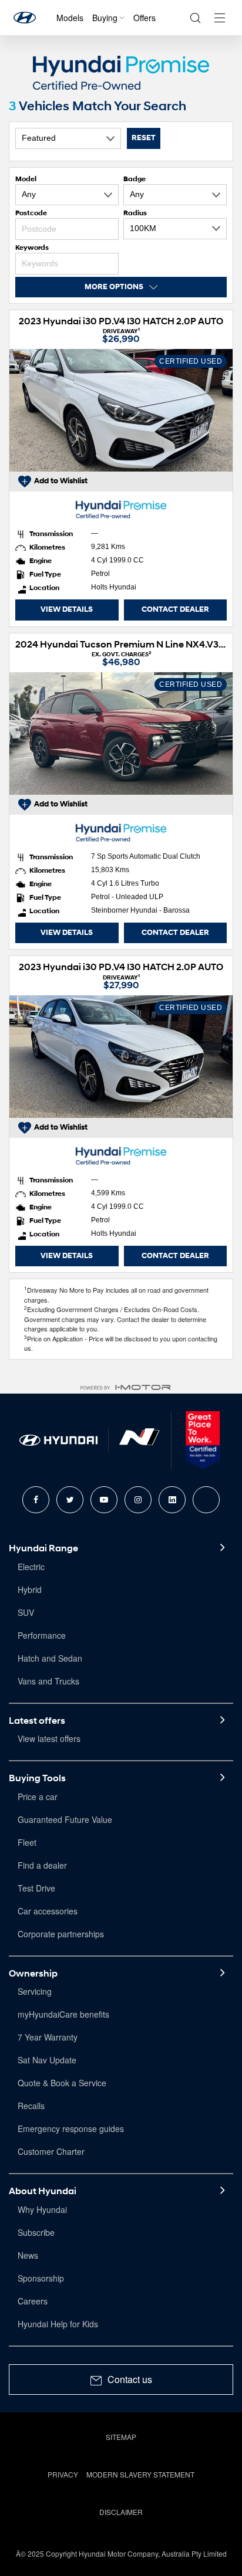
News (28, 2255)
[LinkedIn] (172, 1500)
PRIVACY (63, 2474)
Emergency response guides (71, 2128)
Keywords (32, 247)
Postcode (31, 213)
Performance (42, 1635)
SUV (26, 1612)
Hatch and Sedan (50, 1658)
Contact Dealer (175, 609)
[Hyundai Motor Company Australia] (58, 1440)
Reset (144, 138)
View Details (67, 609)
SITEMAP (121, 2437)
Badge (135, 179)
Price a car (38, 1797)
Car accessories (48, 1911)
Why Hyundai (42, 2209)
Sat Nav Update (47, 2060)
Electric (31, 1567)
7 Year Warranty (48, 2037)
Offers (144, 18)
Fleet (27, 1842)
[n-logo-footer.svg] (139, 1440)
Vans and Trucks (48, 1681)
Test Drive (36, 1888)
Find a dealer (42, 1865)
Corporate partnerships (61, 1934)
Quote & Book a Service (62, 2083)
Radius (135, 213)
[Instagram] (138, 1500)
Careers (33, 2301)
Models (70, 18)
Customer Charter (51, 2151)
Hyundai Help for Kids (58, 2324)
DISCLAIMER (121, 2512)
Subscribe (36, 2232)
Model (26, 179)
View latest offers (49, 1738)
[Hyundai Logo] (25, 18)
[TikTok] (206, 1500)
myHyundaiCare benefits (63, 2014)
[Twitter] (70, 1500)
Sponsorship (41, 2278)
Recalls (31, 2106)
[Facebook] (36, 1500)
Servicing (35, 1991)
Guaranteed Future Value (65, 1819)
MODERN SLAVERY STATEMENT (140, 2474)
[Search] (195, 18)
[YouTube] (104, 1500)
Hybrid (30, 1589)
